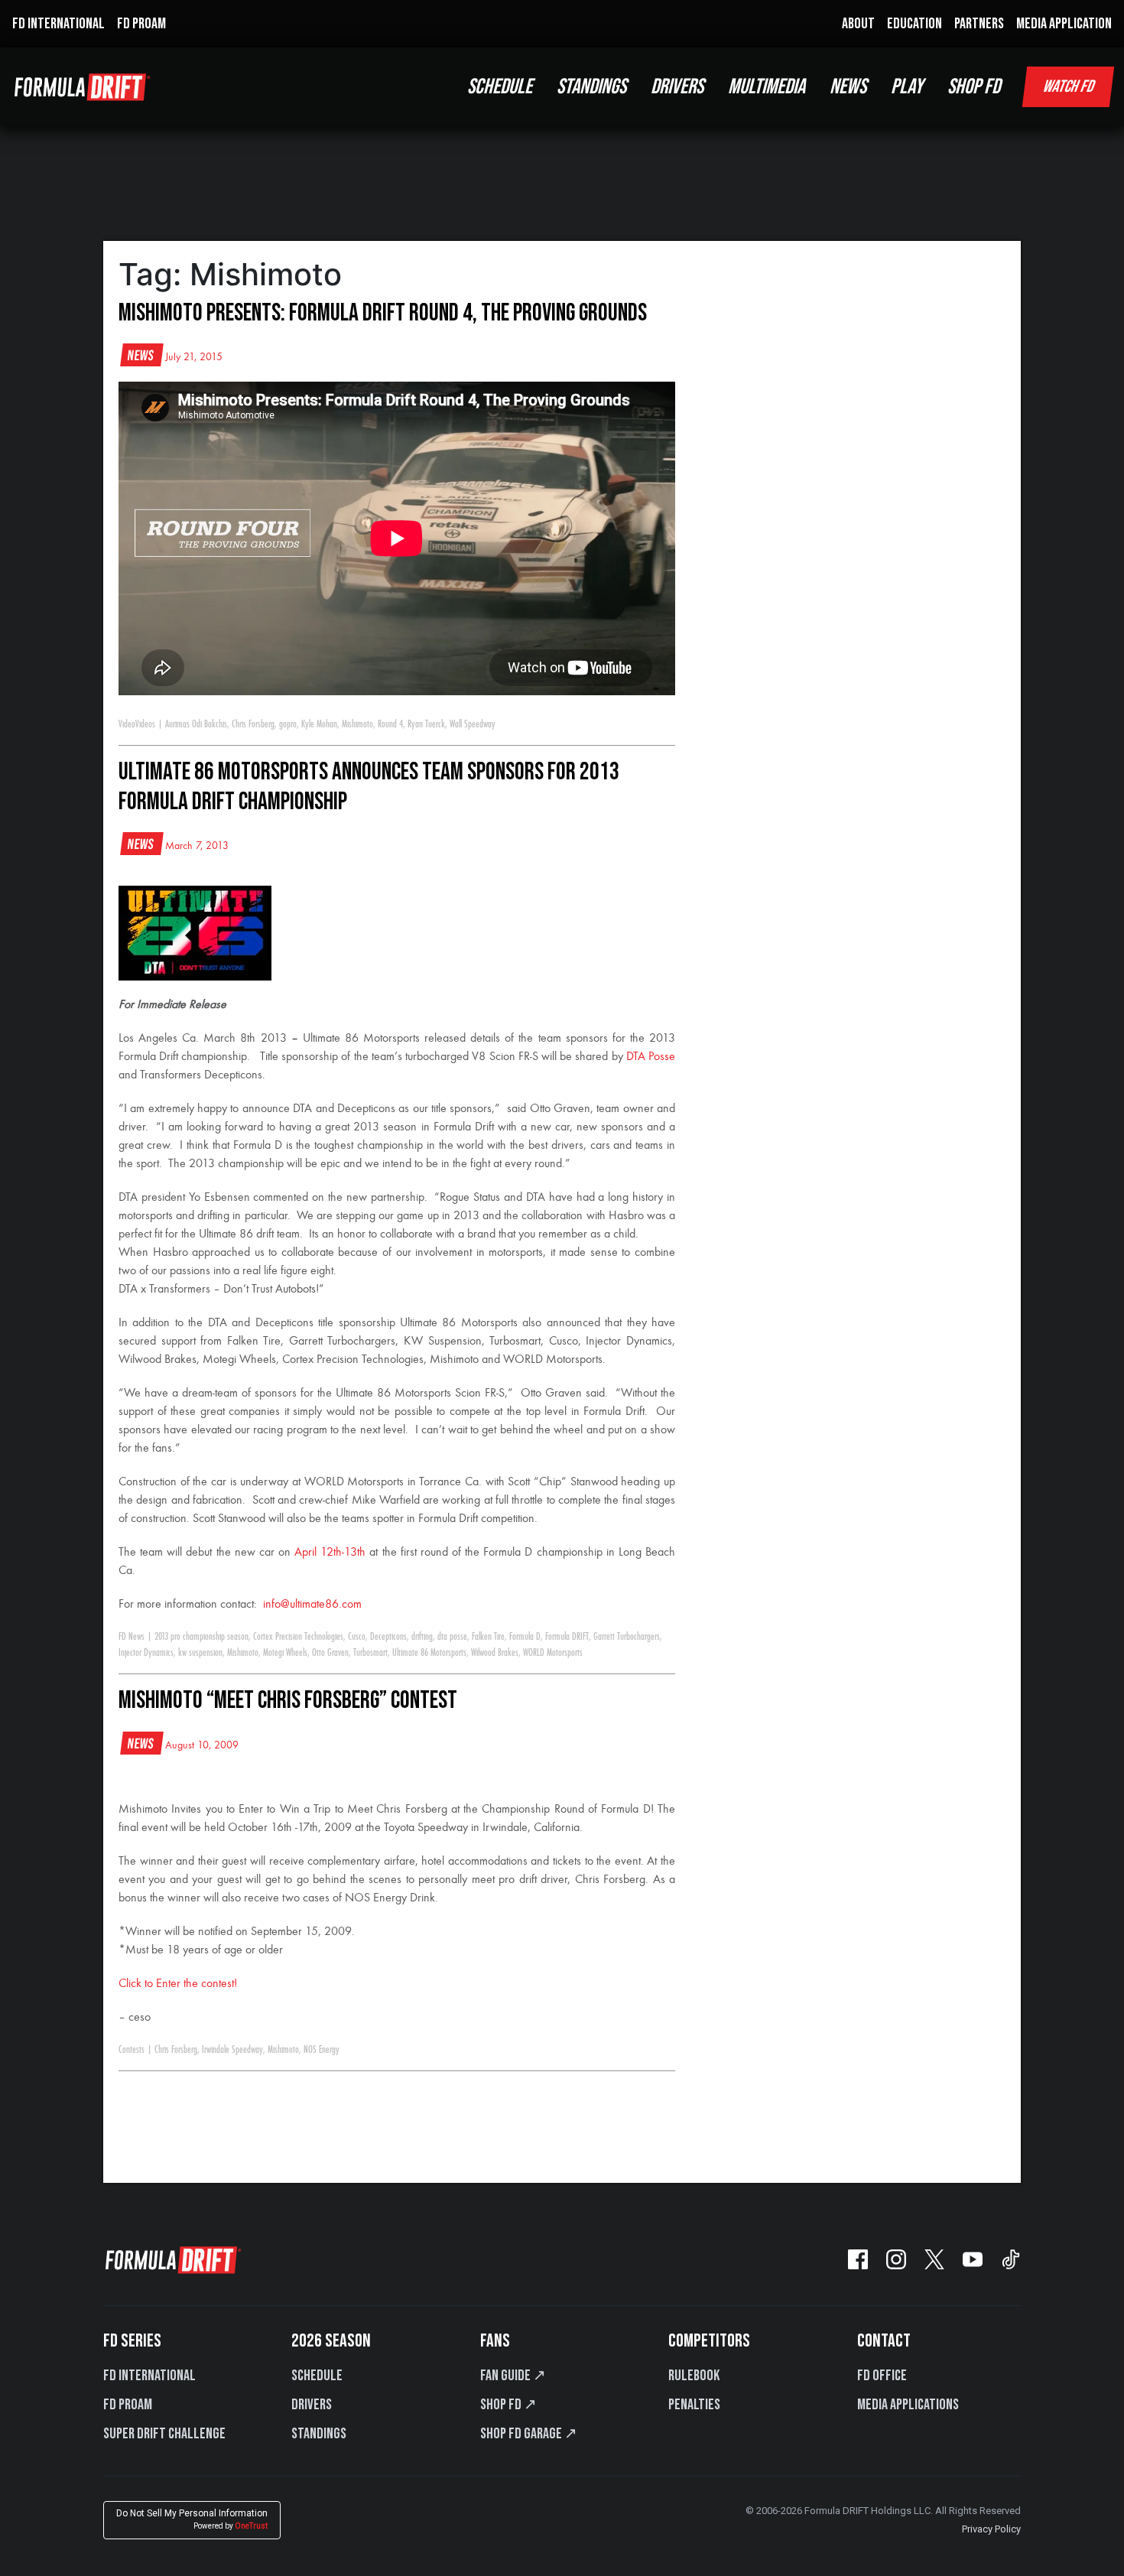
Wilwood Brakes (495, 1653)
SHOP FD (974, 87)
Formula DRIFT (567, 1637)
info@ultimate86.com (312, 1605)
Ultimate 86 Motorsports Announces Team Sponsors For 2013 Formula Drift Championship (369, 787)
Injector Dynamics (146, 1653)
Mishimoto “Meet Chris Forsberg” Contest (288, 1701)
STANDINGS (591, 87)
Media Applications (908, 2405)
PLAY (907, 87)
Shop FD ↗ (508, 2405)
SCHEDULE (500, 87)
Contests (132, 2050)
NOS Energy (322, 2050)
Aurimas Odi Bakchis (196, 724)
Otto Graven (330, 1653)
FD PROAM (141, 24)
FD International (149, 2376)
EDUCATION (914, 24)
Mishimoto (357, 724)
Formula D (525, 1637)
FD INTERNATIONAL (58, 24)
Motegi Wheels (285, 1653)
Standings (319, 2434)
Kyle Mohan (319, 724)
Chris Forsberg (253, 724)
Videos (145, 724)
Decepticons (388, 1637)
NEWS (848, 87)
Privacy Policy (991, 2529)
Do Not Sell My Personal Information (192, 2519)
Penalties (694, 2405)
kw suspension (200, 1653)
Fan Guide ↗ (513, 2376)
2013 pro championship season (201, 1637)
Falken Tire (488, 1637)
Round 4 (390, 724)
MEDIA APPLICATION (1064, 24)
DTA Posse (651, 1057)
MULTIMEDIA (767, 87)
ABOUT (858, 24)
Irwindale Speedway (232, 2050)
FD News (132, 1637)
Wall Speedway (473, 724)
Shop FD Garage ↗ (529, 2434)
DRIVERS (677, 87)
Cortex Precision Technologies (298, 1637)
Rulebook (694, 2376)
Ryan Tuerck (426, 724)
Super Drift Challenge (164, 2434)
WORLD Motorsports (553, 1653)
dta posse (452, 1637)
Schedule (317, 2376)
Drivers (312, 2405)
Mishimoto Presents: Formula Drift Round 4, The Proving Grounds (383, 313)
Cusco (357, 1637)
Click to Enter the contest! (178, 1984)
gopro (288, 724)
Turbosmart (370, 1653)
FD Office (882, 2376)
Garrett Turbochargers (627, 1637)
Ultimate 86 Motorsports (429, 1653)
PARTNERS (979, 24)
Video (127, 724)
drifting (422, 1637)
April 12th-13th (330, 1553)
